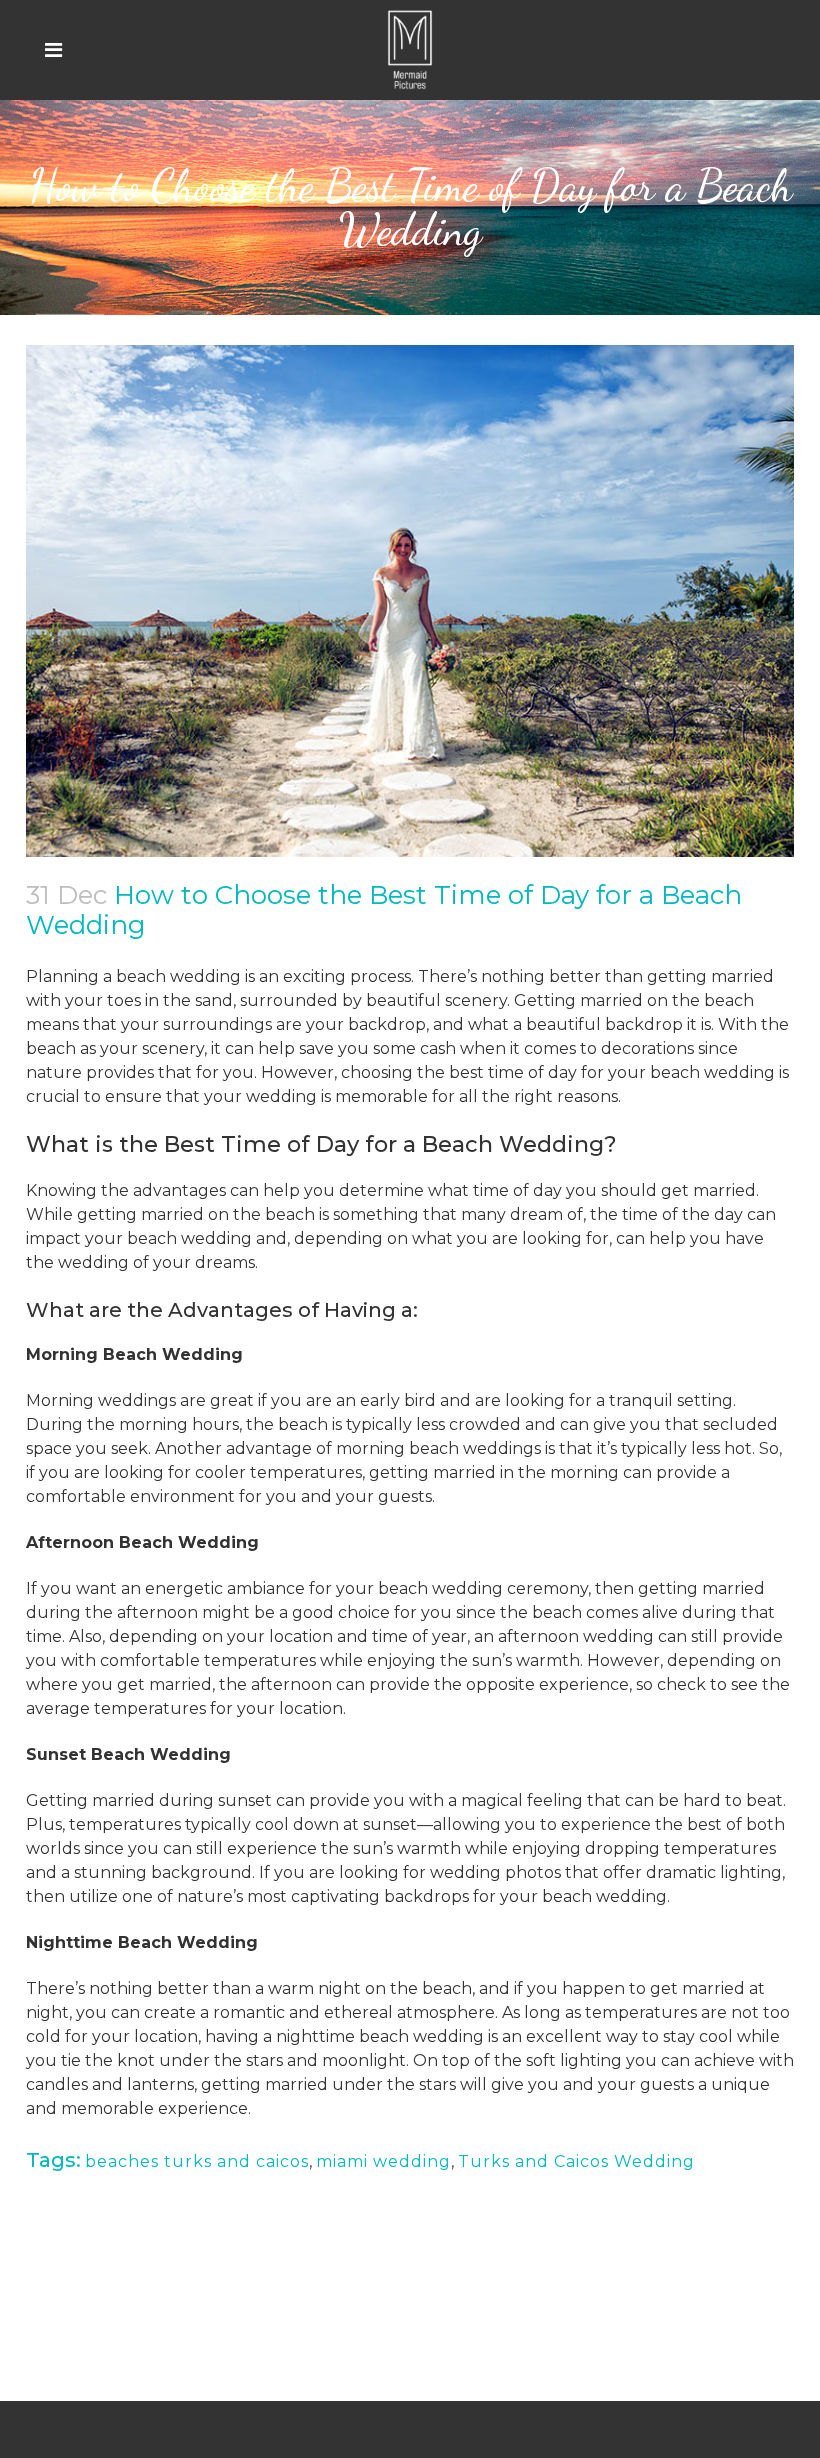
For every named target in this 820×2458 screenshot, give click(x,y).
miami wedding (383, 2161)
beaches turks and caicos (197, 2161)
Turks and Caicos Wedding (576, 2161)
